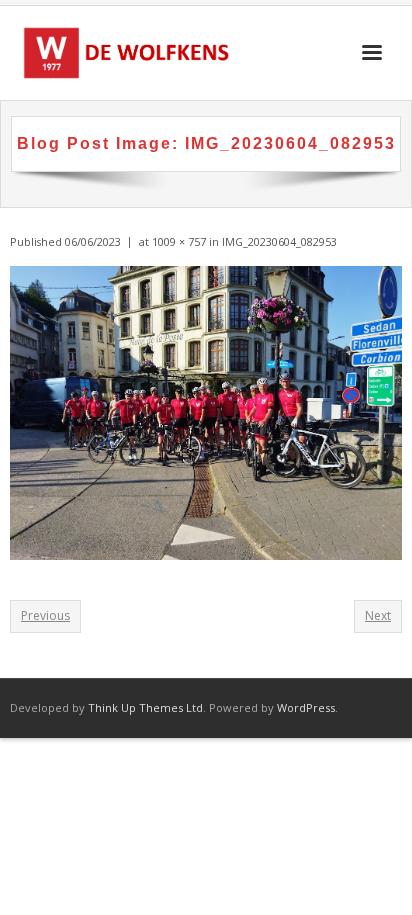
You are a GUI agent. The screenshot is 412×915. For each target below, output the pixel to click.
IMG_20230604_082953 (279, 241)
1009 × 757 (179, 241)
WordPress (306, 707)
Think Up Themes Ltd (145, 707)
